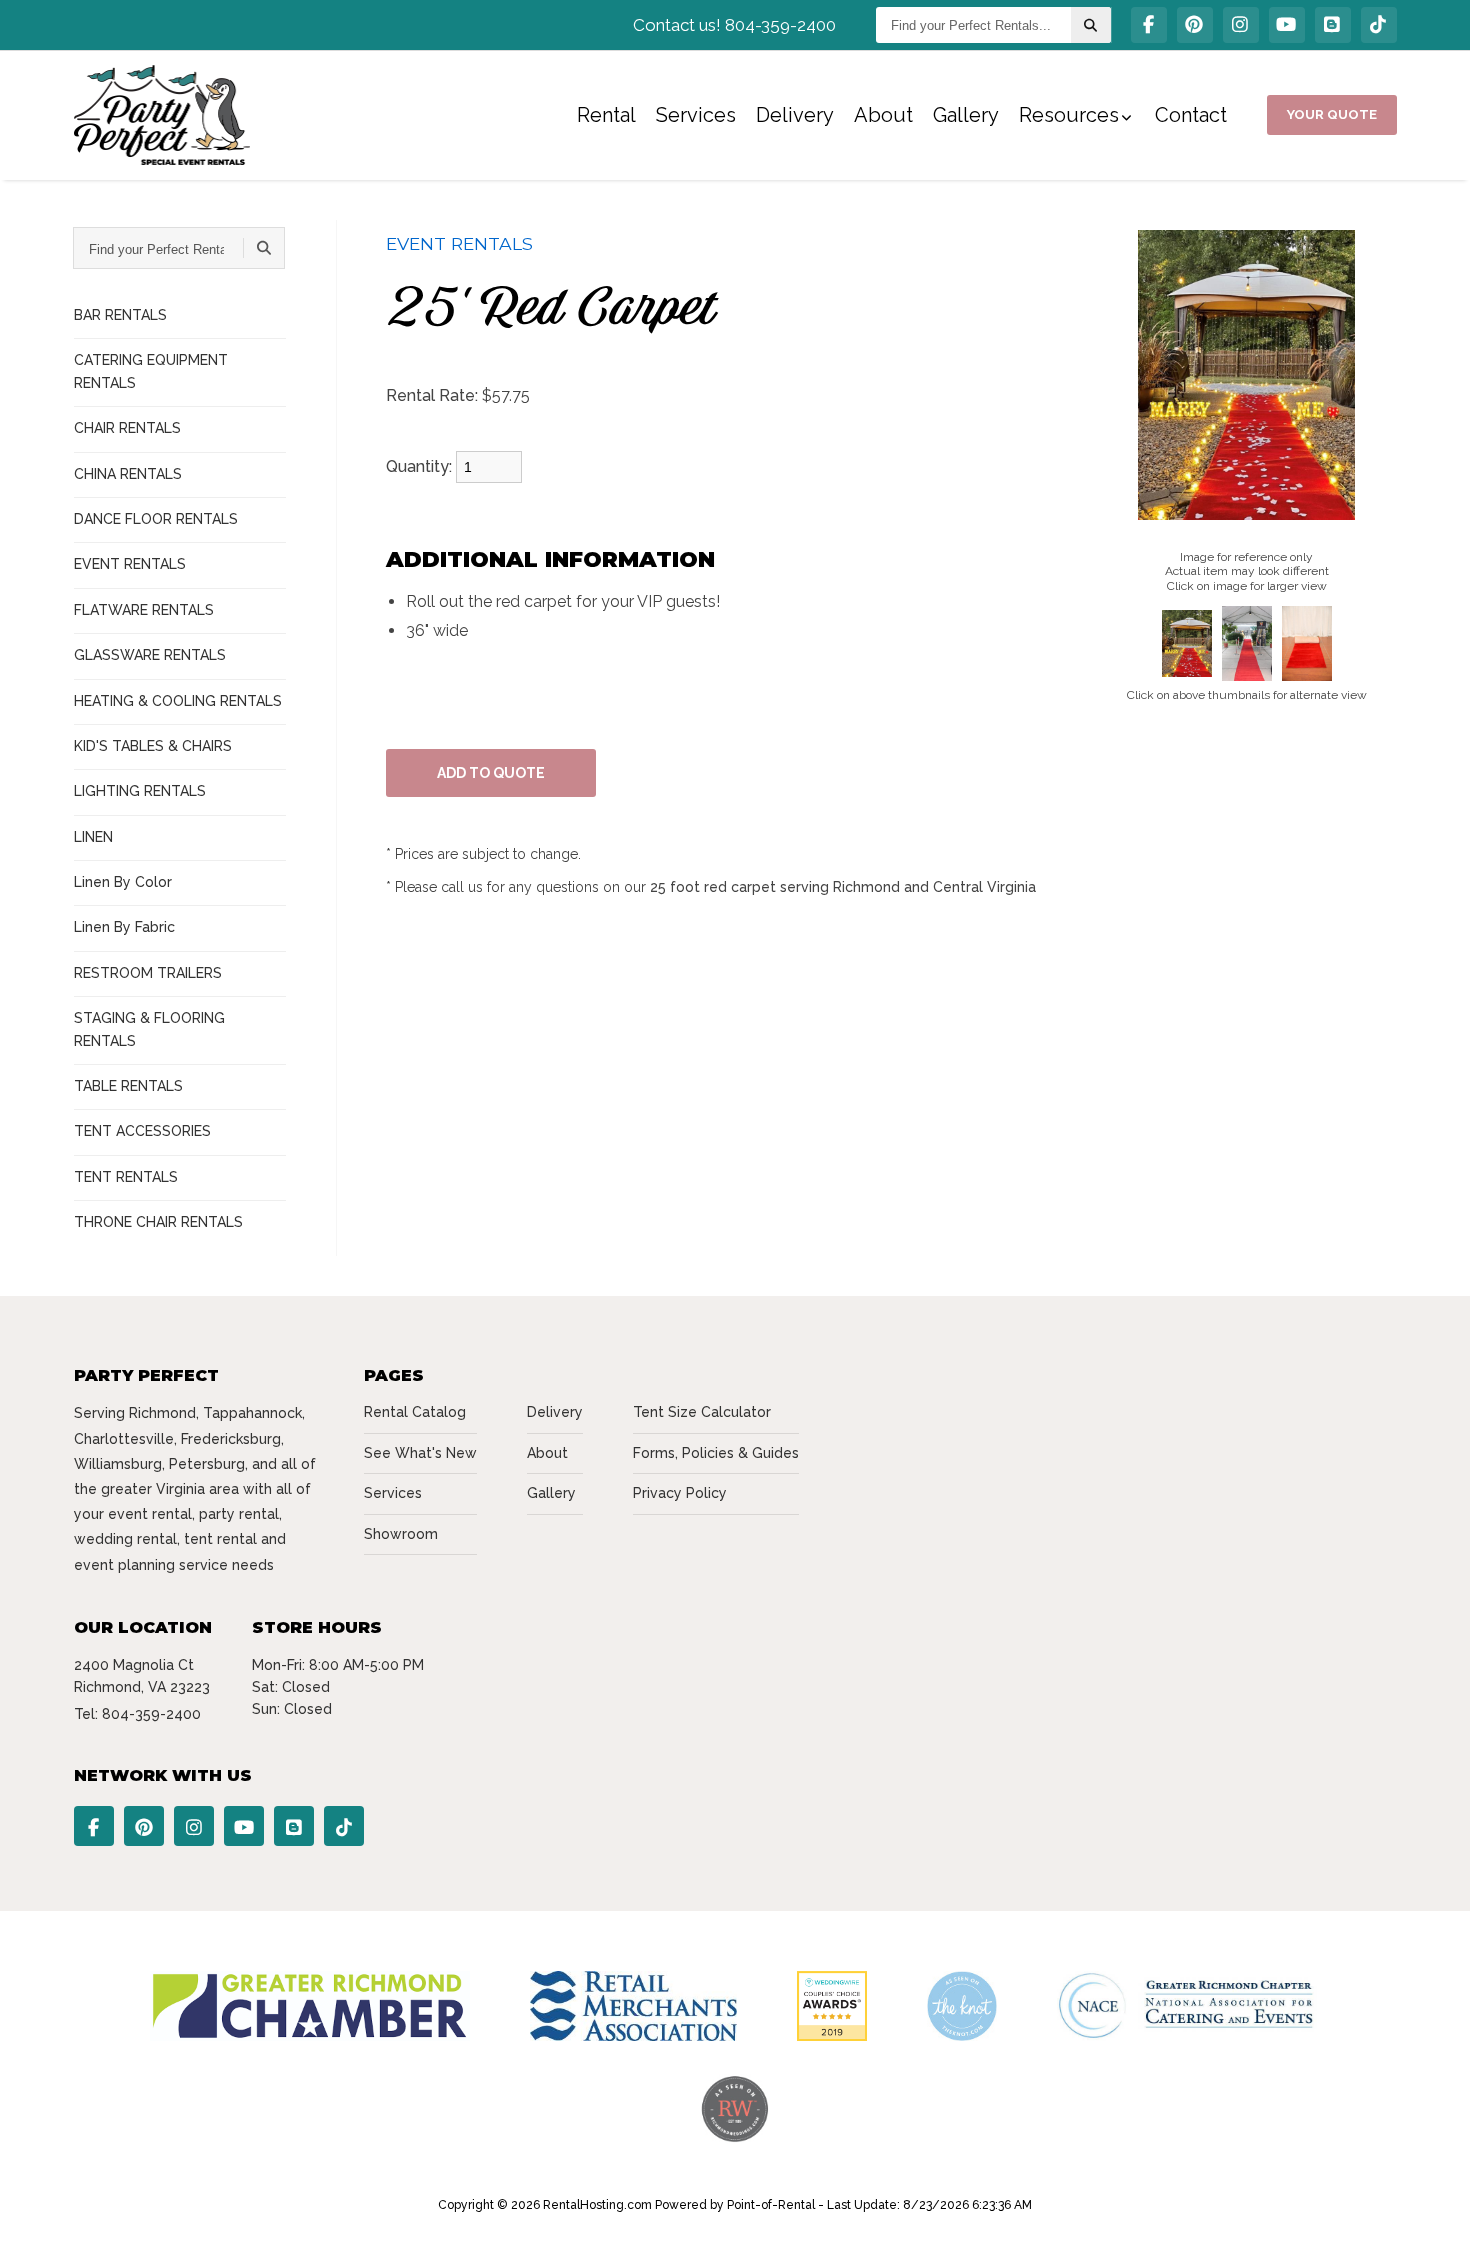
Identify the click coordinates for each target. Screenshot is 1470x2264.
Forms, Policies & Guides (716, 1453)
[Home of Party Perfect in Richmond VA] (162, 115)
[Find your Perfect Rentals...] (1091, 25)
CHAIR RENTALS (127, 428)
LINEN (93, 837)
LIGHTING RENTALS (140, 791)
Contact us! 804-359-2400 (734, 25)
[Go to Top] (1432, 2228)
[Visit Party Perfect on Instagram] (1241, 25)
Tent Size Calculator (702, 1412)
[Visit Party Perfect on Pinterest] (1195, 25)
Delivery (795, 115)
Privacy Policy (680, 1493)
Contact (1191, 115)
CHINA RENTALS (128, 474)
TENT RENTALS (126, 1177)
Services (696, 115)
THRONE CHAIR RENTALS (158, 1222)
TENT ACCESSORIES (142, 1131)
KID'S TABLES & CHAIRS (153, 746)
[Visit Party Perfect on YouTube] (1287, 25)
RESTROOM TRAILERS (148, 973)
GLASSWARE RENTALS (150, 655)
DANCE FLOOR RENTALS (156, 519)
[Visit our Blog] (1333, 25)
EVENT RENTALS (130, 564)
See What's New (420, 1453)
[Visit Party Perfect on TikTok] (1379, 25)
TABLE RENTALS (128, 1086)
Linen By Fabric (124, 927)
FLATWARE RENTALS (144, 610)
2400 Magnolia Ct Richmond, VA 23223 (142, 1676)
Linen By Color (123, 882)
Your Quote (1332, 114)
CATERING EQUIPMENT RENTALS (151, 371)
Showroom (401, 1534)
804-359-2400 (151, 1714)
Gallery (966, 115)
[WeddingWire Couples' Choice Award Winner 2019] (832, 2036)
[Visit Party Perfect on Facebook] (1149, 25)
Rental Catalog (415, 1412)
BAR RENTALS (120, 315)
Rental (606, 115)
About (883, 115)
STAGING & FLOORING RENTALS (149, 1029)
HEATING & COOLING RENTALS (178, 701)
